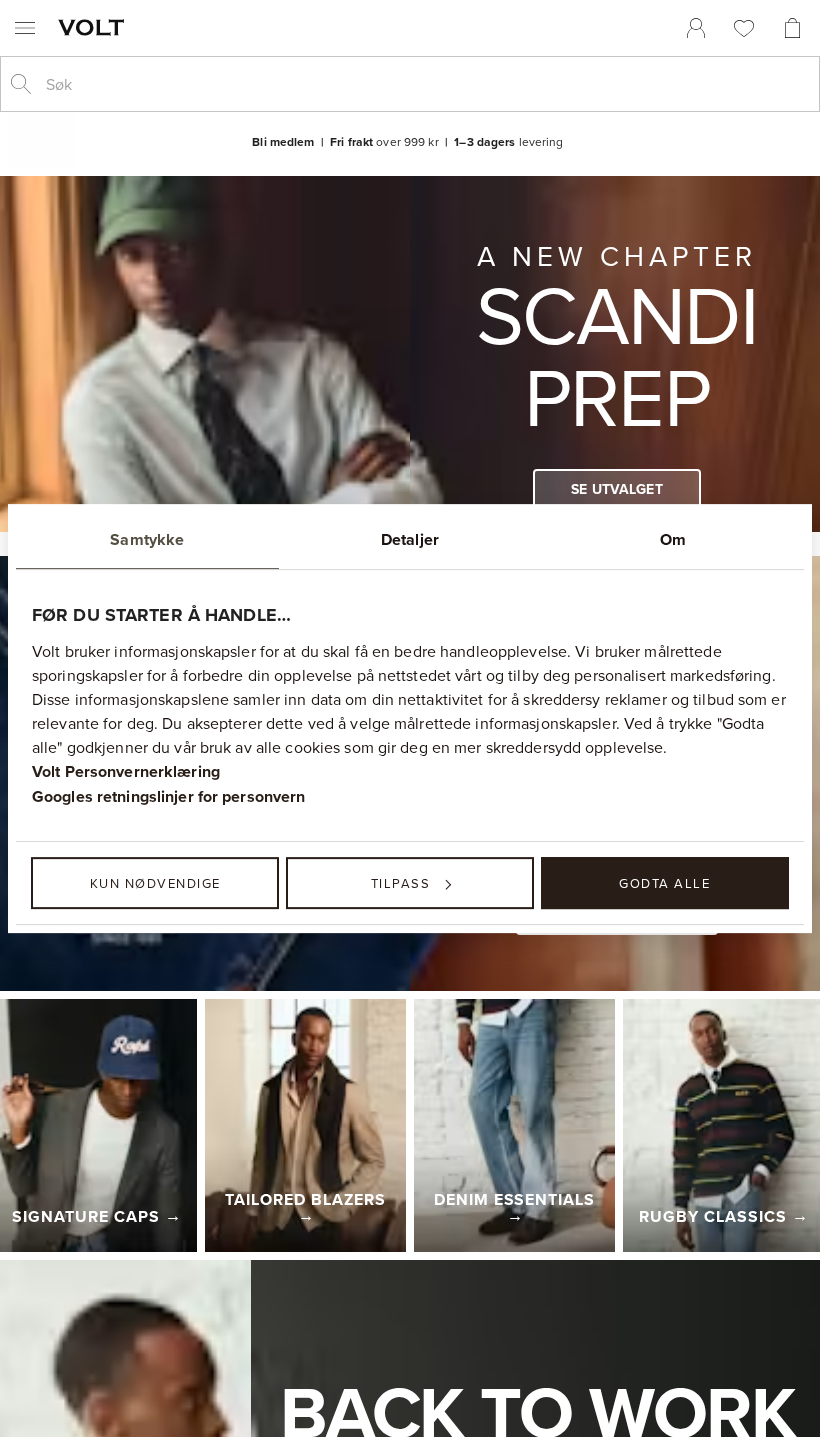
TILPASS (401, 883)
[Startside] (95, 27)
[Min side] (696, 28)
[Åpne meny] (25, 28)
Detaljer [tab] (410, 539)
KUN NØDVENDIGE (155, 883)
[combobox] (426, 84)
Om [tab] (673, 539)
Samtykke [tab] (147, 539)
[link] (696, 28)
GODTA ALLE (664, 883)
